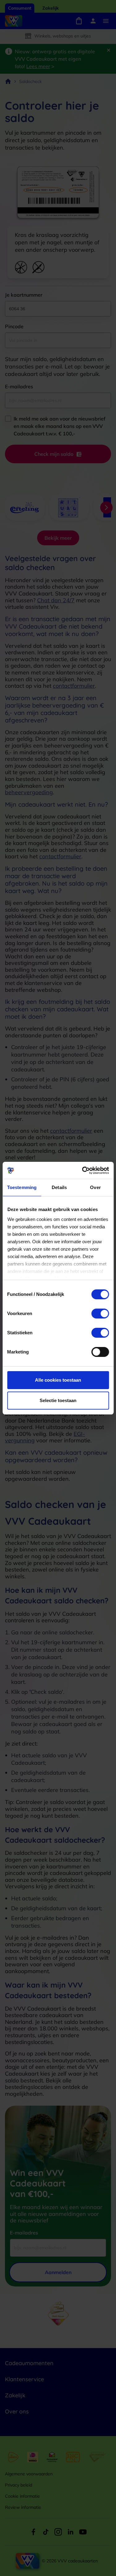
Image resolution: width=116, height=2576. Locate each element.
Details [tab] (59, 1187)
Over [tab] (95, 1187)
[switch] (100, 1314)
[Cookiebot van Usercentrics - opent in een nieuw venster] (83, 1170)
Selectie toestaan (58, 1400)
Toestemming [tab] (22, 1187)
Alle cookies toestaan (58, 1380)
